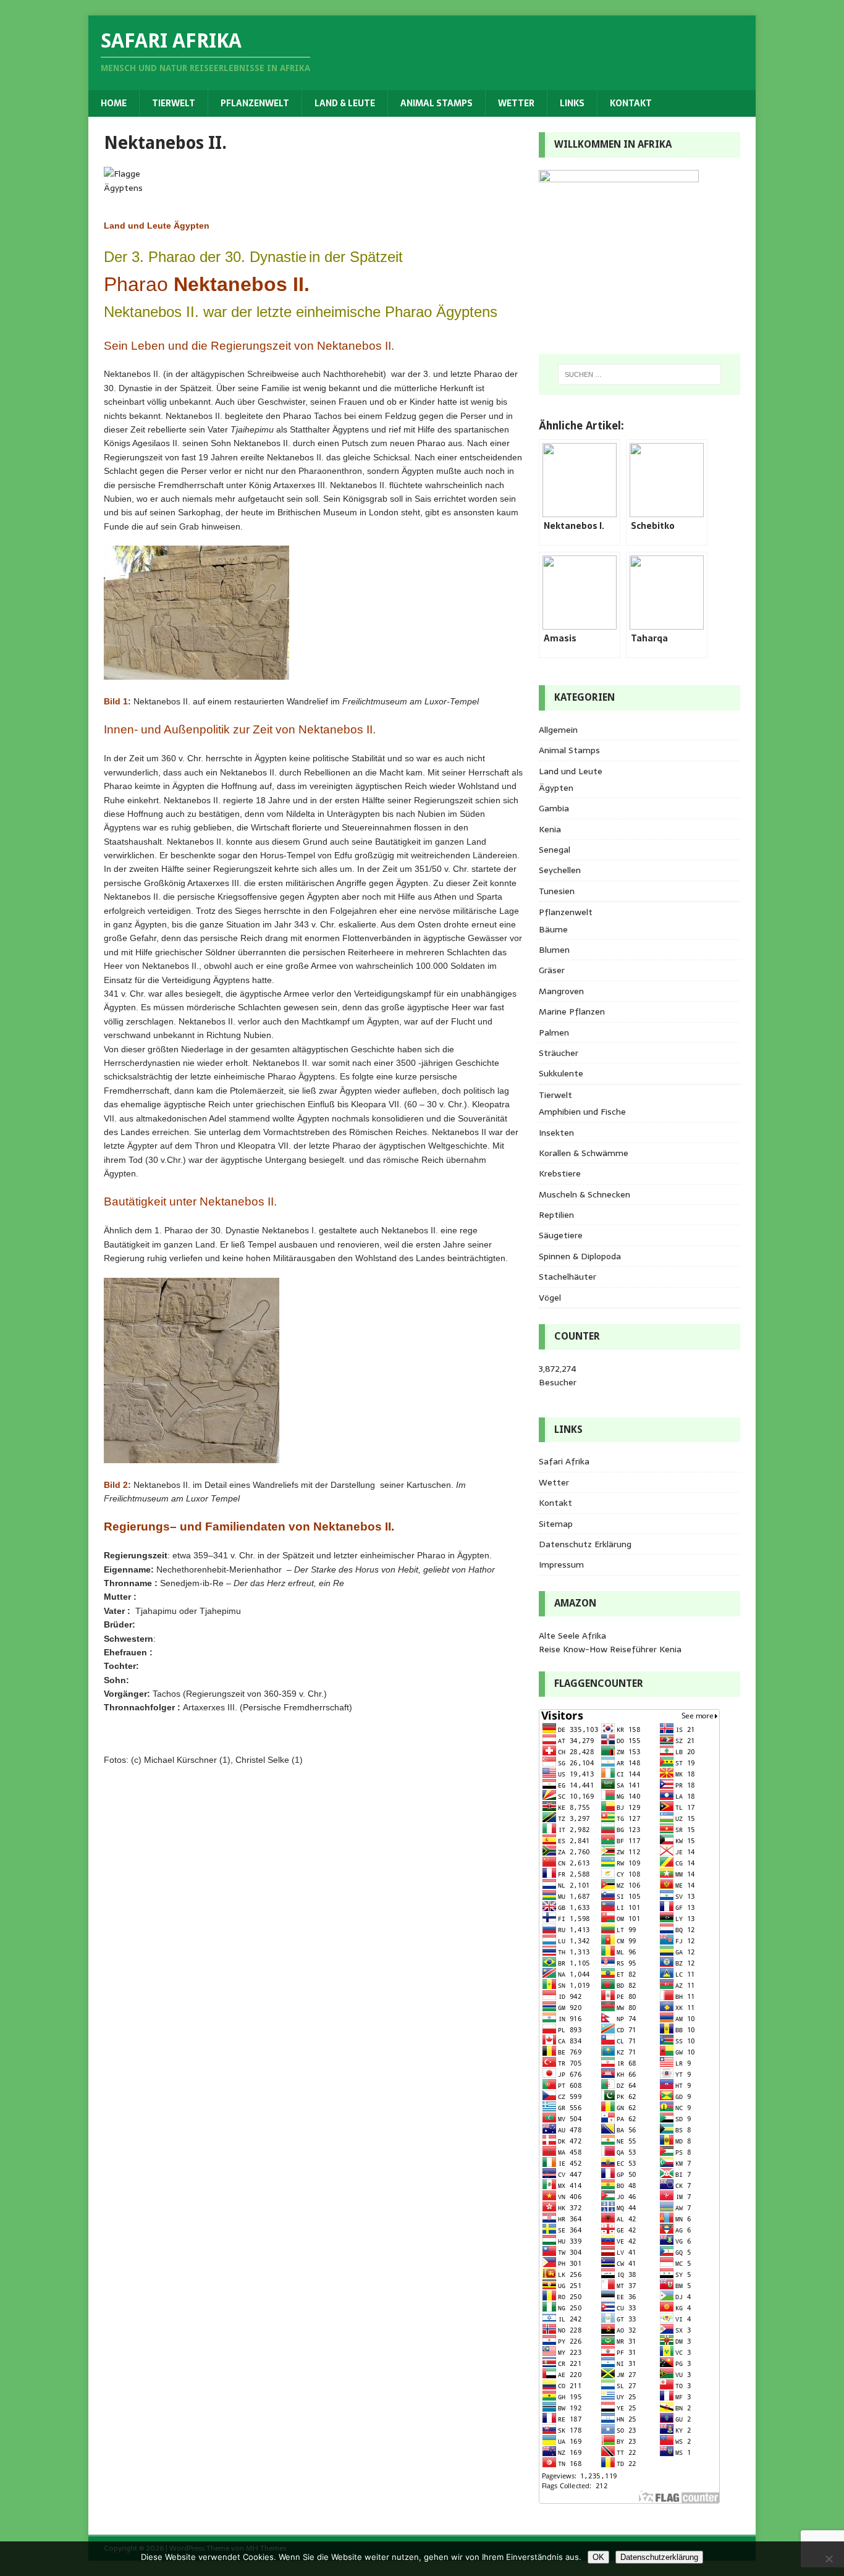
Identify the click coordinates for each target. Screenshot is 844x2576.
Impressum (561, 1565)
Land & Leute (345, 103)
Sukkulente (561, 1073)
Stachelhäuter (568, 1277)
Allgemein (558, 730)
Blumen (554, 950)
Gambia (554, 808)
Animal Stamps (437, 103)
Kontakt (631, 103)
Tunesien (557, 891)
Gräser (552, 970)
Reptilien (556, 1215)
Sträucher (559, 1053)
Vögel (550, 1298)
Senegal (555, 850)
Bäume (553, 929)
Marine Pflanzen (572, 1011)
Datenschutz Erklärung (585, 1544)
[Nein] (829, 2559)
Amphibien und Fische (582, 1112)
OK (598, 2557)
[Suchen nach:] (639, 374)
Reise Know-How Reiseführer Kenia (610, 1649)
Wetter (516, 103)
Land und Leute (571, 771)
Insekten (556, 1133)
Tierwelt (174, 103)
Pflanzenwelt (255, 103)
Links (572, 103)
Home (114, 103)
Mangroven (561, 991)
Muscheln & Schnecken (584, 1194)
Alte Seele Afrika (572, 1636)
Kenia (550, 829)
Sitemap (556, 1524)
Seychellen (560, 870)
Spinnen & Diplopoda (580, 1256)
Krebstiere (560, 1173)
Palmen (554, 1033)
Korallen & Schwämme (584, 1153)
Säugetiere (561, 1235)
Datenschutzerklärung (659, 2557)
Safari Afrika (564, 1461)
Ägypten (556, 788)
